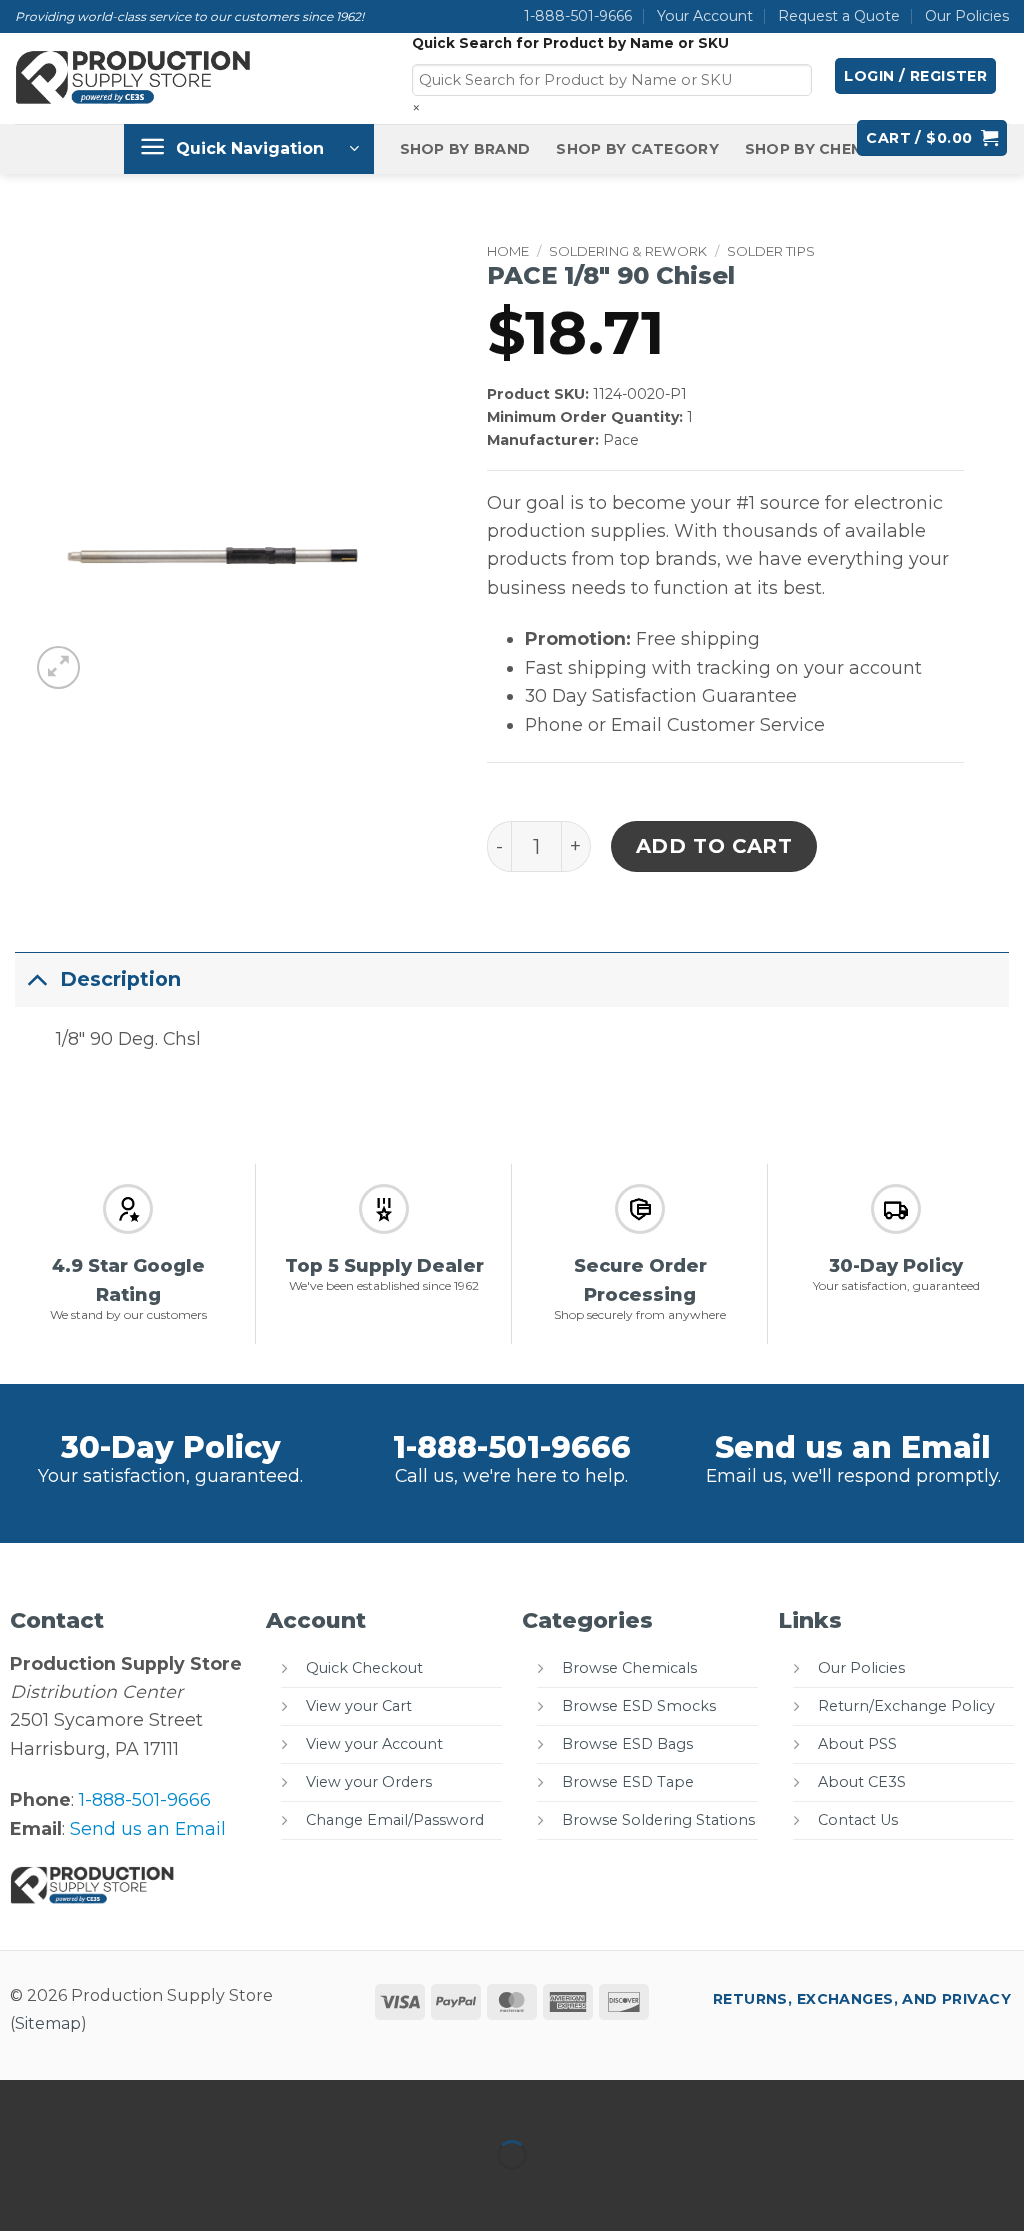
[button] (915, 76)
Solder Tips (771, 251)
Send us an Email (853, 1447)
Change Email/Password (395, 1820)
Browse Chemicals (629, 1668)
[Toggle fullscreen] (87, 2101)
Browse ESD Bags (627, 1744)
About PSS (857, 1744)
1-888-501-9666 (578, 16)
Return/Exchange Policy (906, 1706)
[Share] (152, 2101)
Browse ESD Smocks (639, 1706)
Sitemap (48, 2023)
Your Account (705, 16)
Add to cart (714, 846)
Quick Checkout (364, 1668)
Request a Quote (839, 16)
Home (508, 251)
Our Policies (967, 16)
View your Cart (359, 1706)
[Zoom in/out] (21, 2101)
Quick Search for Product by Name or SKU (570, 43)
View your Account (374, 1744)
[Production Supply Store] (134, 78)
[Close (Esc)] (218, 2101)
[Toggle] (37, 978)
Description (120, 979)
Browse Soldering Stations (658, 1820)
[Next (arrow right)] (87, 2191)
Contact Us (858, 1820)
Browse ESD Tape (628, 1782)
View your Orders (369, 1782)
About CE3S (862, 1782)
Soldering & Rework (628, 251)
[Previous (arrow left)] (21, 2191)
